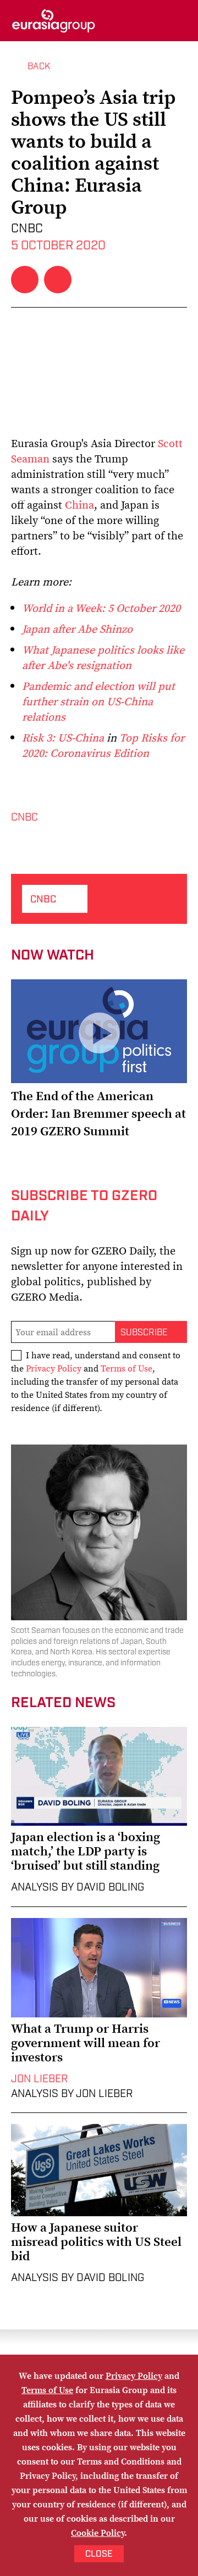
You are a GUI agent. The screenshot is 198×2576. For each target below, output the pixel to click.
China (79, 505)
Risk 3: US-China (63, 738)
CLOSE (99, 2554)
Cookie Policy (98, 2533)
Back (39, 66)
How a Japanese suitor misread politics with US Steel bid (96, 2242)
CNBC (24, 818)
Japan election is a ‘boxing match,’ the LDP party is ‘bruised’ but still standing (86, 1851)
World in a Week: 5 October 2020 (101, 608)
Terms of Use (127, 1368)
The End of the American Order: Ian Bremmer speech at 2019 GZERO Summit (98, 1113)
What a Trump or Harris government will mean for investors (86, 2043)
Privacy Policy (54, 1368)
